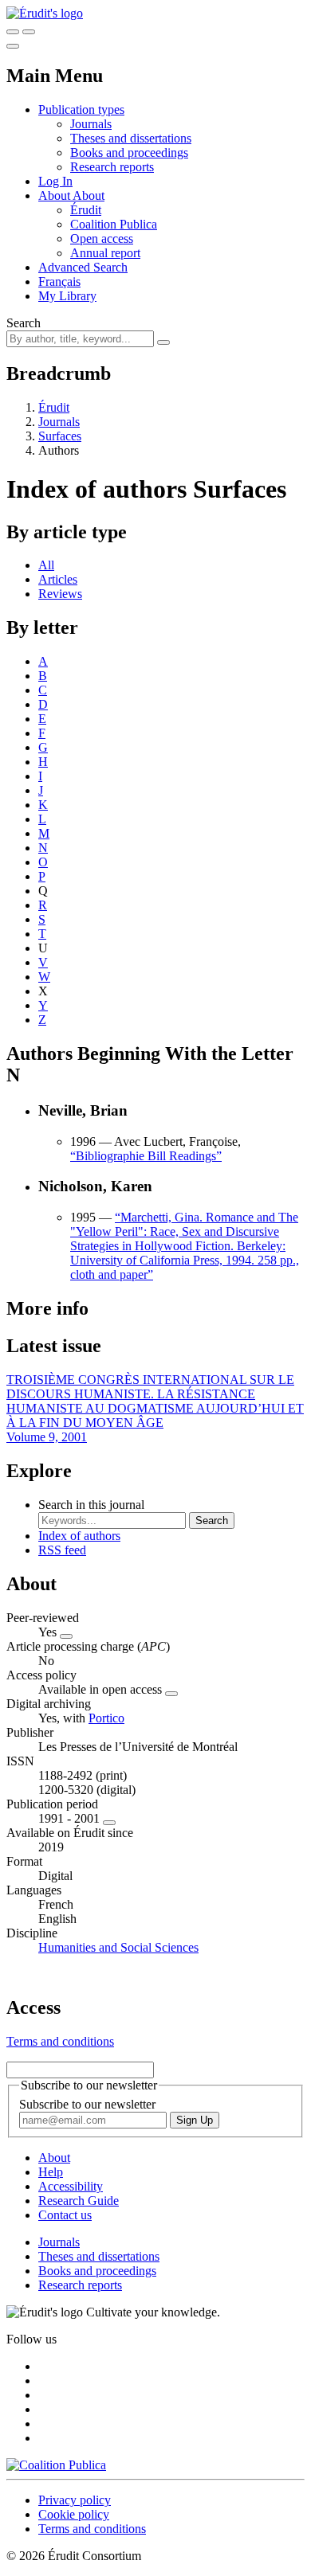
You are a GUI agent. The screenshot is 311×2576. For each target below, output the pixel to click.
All (46, 565)
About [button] (55, 195)
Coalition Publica (114, 224)
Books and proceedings (129, 152)
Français (59, 281)
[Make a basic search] (13, 32)
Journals (91, 124)
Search (24, 323)
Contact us (65, 2215)
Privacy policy (75, 2500)
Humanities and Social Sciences (118, 1947)
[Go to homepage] (45, 13)
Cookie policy (74, 2514)
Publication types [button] (81, 109)
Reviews (60, 594)
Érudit (86, 210)
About (89, 195)
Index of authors (79, 1536)
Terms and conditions (60, 2041)
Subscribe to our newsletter (87, 2104)
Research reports (112, 167)
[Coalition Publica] (56, 2465)
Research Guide (79, 2201)
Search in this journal (91, 1505)
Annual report (105, 253)
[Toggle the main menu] (13, 46)
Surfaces (60, 436)
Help (51, 2172)
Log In (55, 181)
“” (146, 1156)
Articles (58, 579)
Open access (102, 238)
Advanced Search (83, 267)
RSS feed (62, 1550)
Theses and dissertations (131, 138)
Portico (106, 1718)
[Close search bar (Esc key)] (29, 32)
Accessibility (71, 2186)
